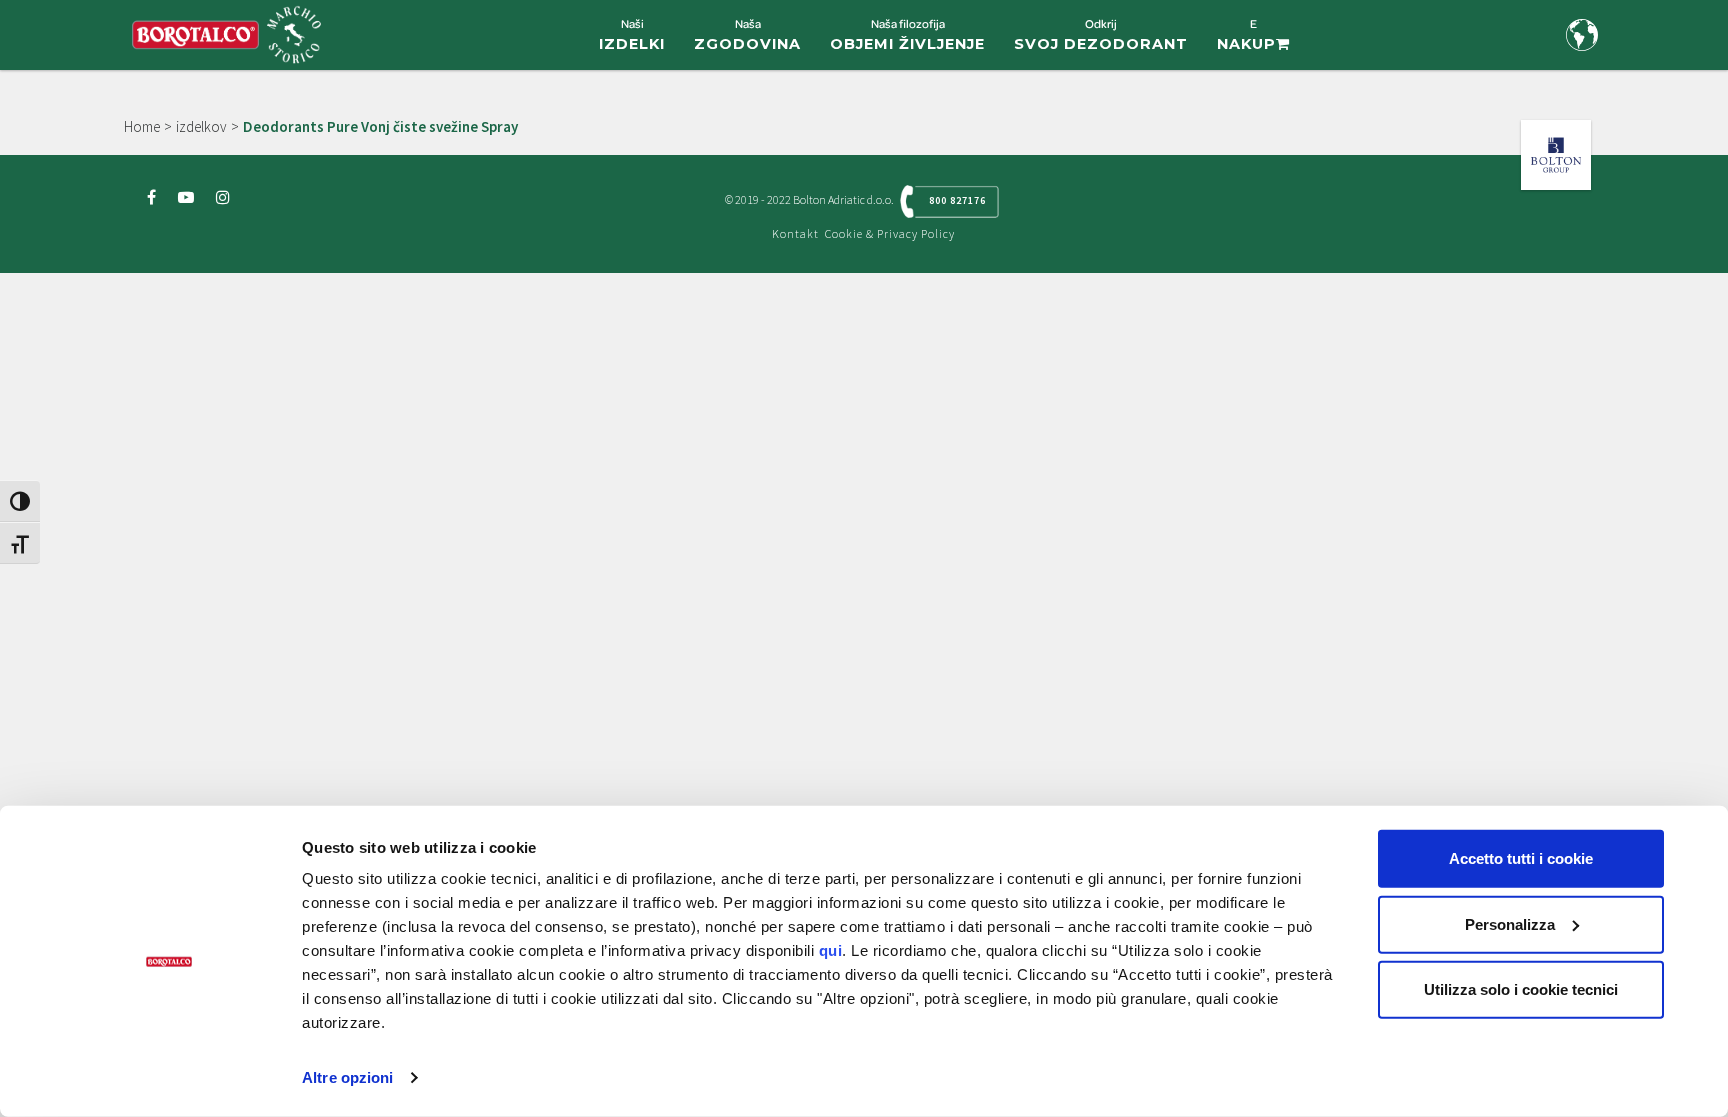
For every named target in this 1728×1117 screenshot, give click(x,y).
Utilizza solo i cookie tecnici (1521, 989)
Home (142, 126)
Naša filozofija (907, 34)
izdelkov (201, 126)
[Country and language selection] (1582, 35)
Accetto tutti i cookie (1521, 858)
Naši (632, 34)
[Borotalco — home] (226, 32)
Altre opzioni (347, 1077)
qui (831, 950)
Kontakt (795, 233)
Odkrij (1101, 34)
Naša (747, 34)
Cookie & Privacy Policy (890, 233)
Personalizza (1510, 923)
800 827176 (957, 200)
